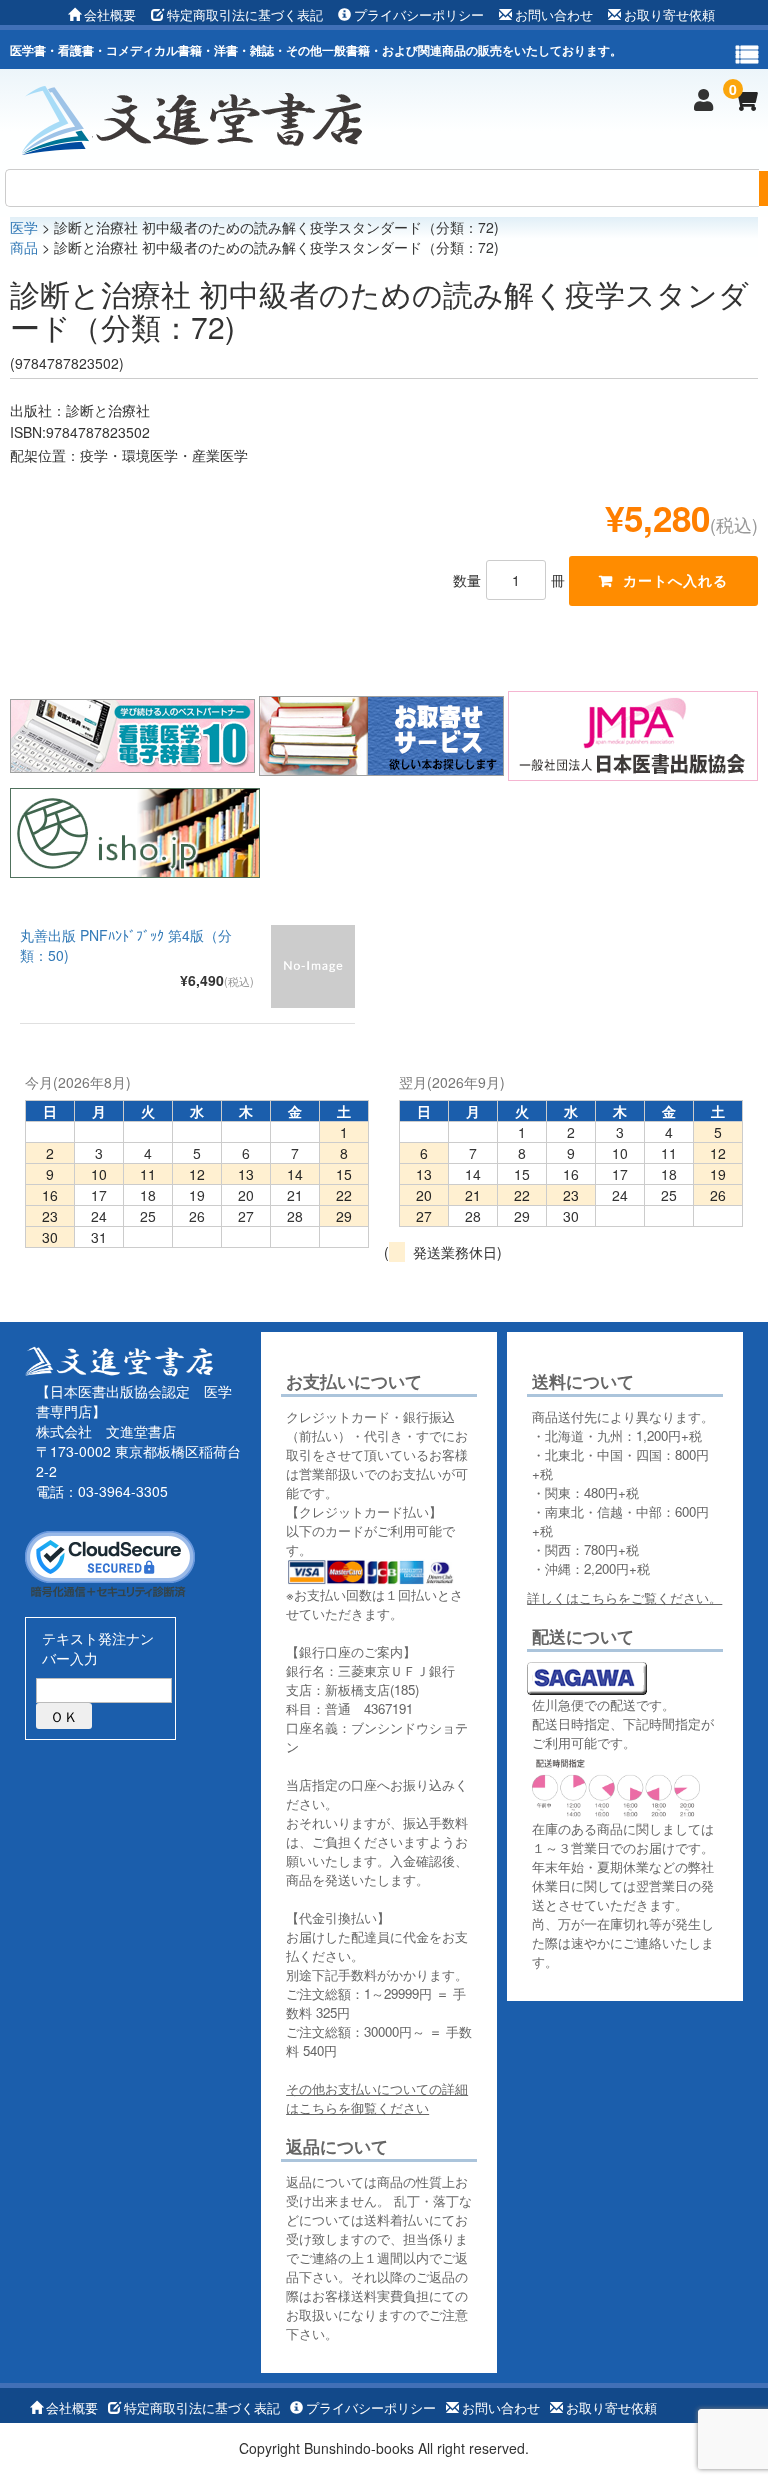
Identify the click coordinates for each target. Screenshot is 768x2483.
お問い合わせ (554, 14)
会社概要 (110, 14)
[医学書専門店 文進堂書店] (200, 118)
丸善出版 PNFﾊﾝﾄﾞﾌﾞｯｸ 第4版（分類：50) (126, 945)
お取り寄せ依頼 (669, 14)
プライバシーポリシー (419, 14)
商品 (24, 247)
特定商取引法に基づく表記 (245, 14)
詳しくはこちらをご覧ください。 (624, 1597)
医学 (24, 227)
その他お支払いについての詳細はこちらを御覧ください (377, 2098)
